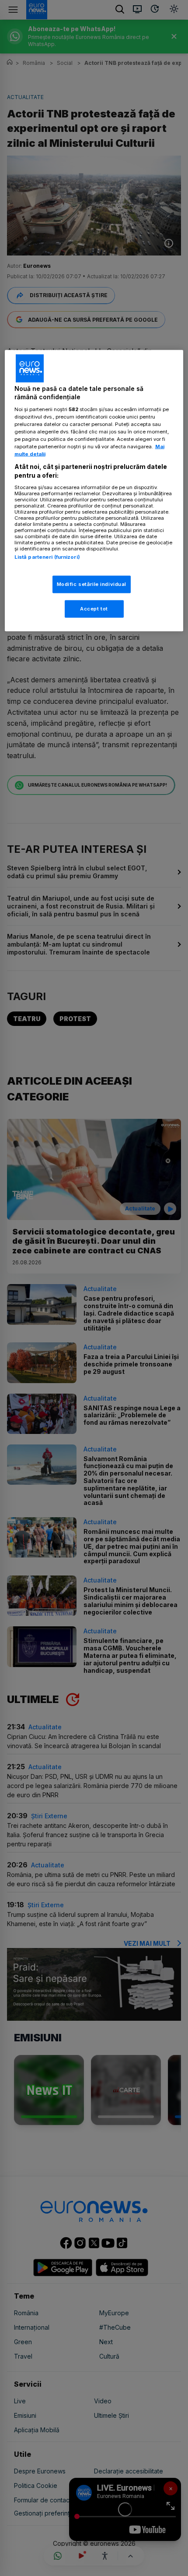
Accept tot (94, 608)
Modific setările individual (92, 584)
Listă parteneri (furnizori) (47, 557)
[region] (94, 490)
